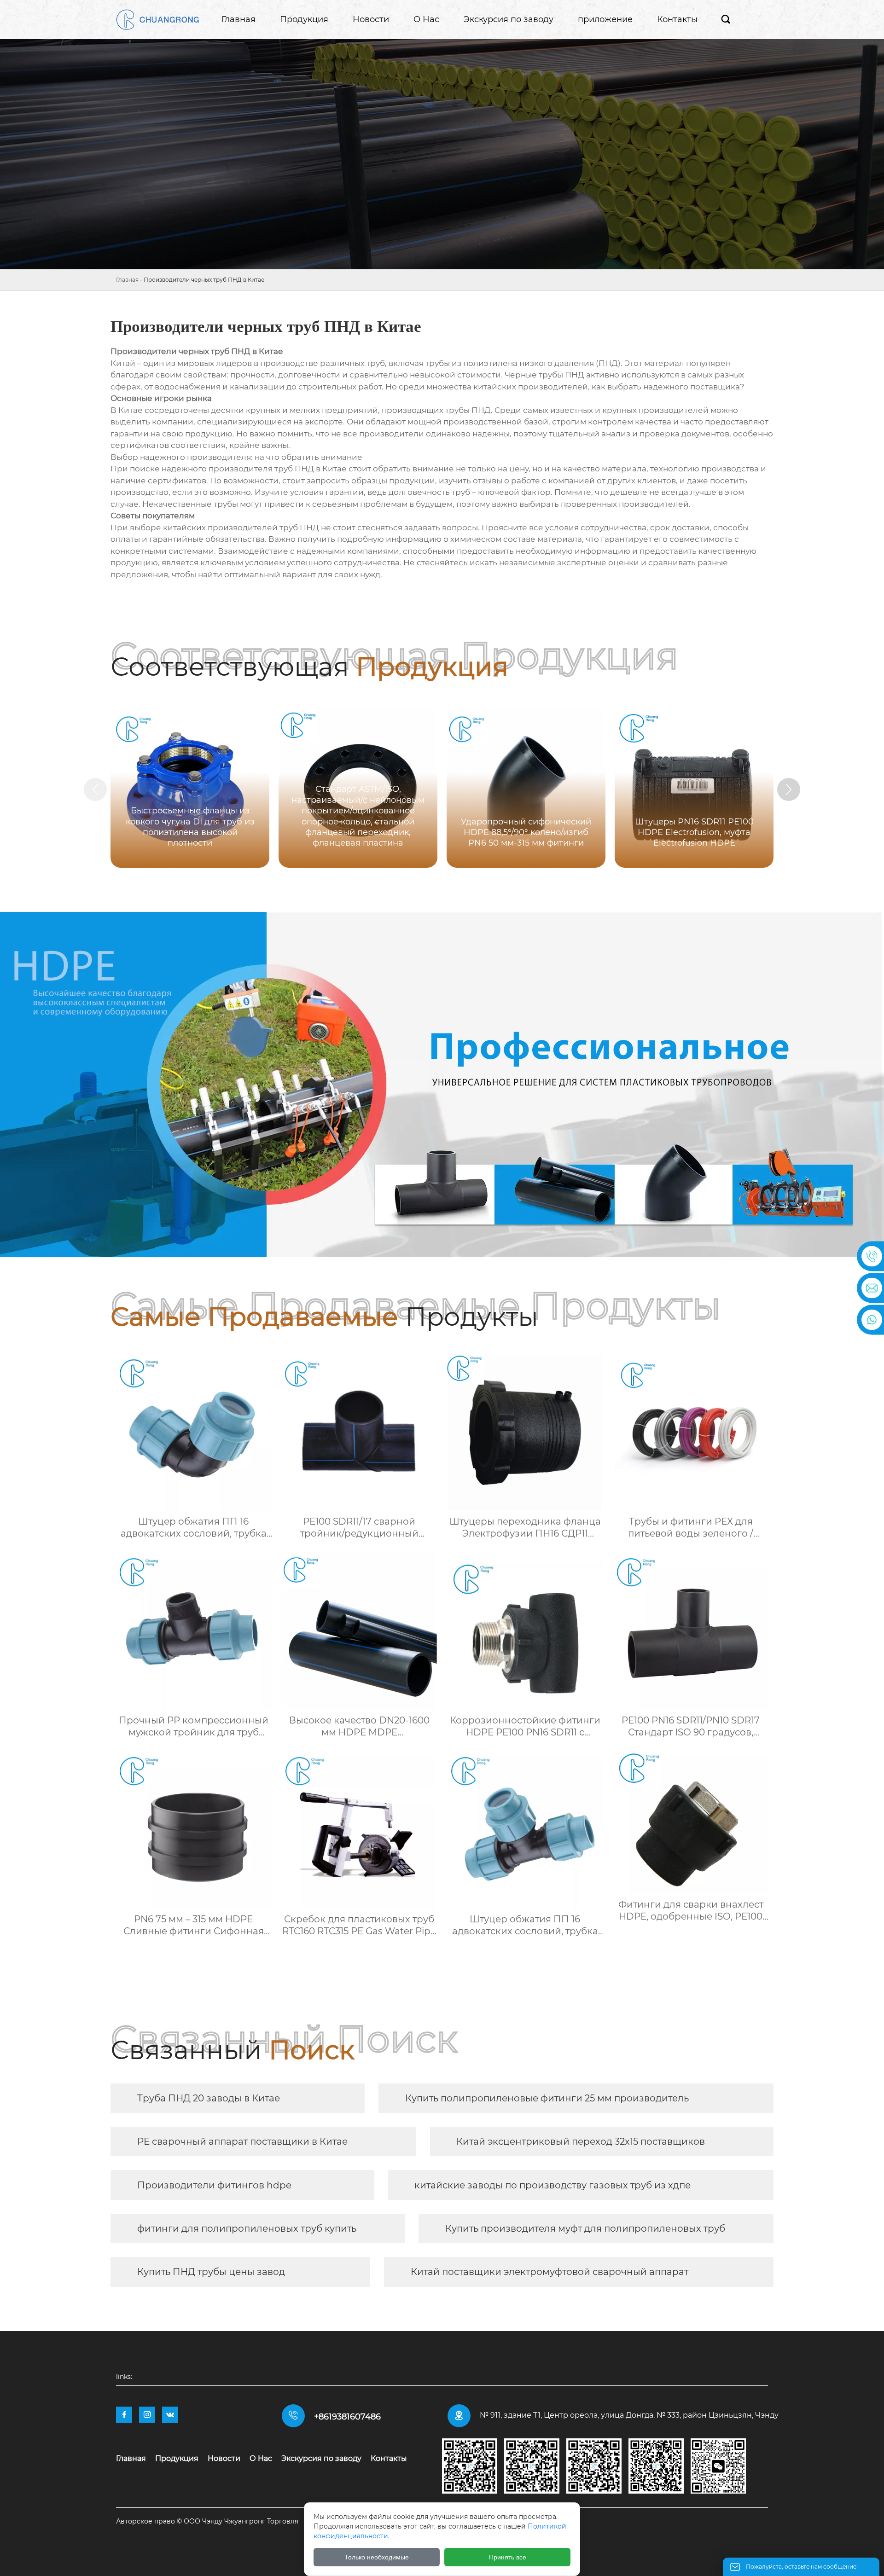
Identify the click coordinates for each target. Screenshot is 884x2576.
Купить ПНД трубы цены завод (211, 2272)
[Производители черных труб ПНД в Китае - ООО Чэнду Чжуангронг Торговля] (157, 20)
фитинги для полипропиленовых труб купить (247, 2228)
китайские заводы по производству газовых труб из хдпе (552, 2185)
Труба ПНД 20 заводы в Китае (209, 2098)
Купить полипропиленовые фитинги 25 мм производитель (547, 2098)
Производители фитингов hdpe (214, 2185)
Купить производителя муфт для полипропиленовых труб (585, 2228)
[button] (789, 789)
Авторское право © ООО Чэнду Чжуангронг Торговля (207, 2521)
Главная (127, 280)
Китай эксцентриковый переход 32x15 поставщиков (581, 2141)
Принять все (508, 2557)
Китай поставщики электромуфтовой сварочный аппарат (550, 2272)
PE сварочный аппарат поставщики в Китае (242, 2141)
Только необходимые (377, 2557)
